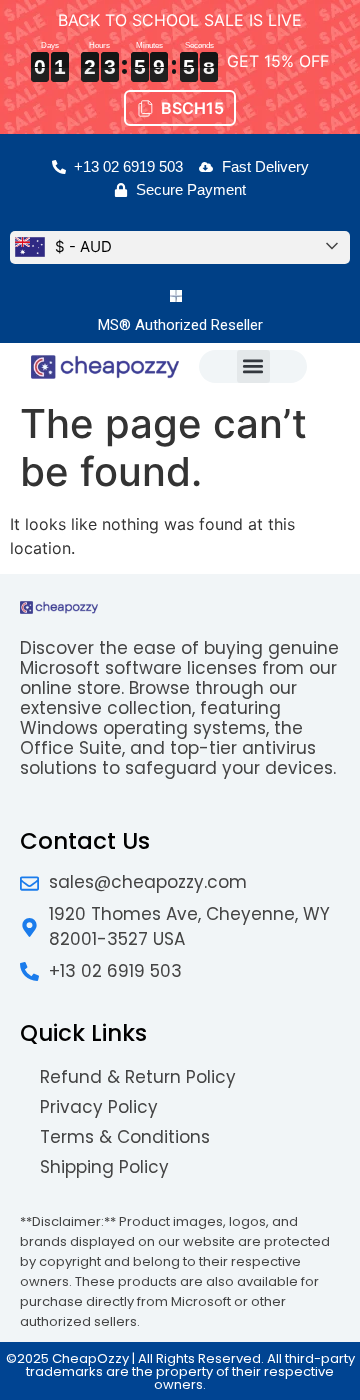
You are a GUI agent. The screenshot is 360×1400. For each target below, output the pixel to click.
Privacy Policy (99, 1107)
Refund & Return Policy (138, 1077)
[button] (253, 366)
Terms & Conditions (125, 1137)
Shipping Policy (104, 1167)
